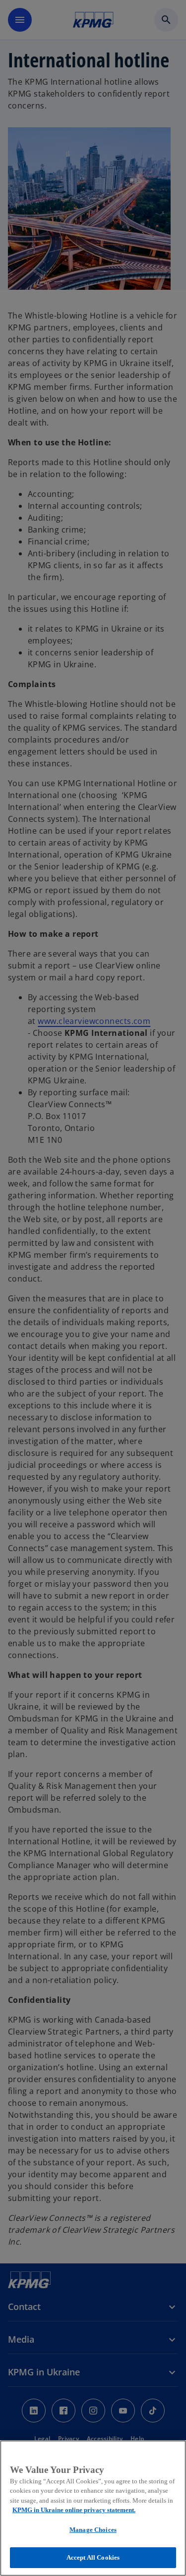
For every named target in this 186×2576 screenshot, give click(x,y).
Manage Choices (93, 2530)
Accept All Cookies (93, 2557)
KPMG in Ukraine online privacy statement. (74, 2510)
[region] (93, 2508)
